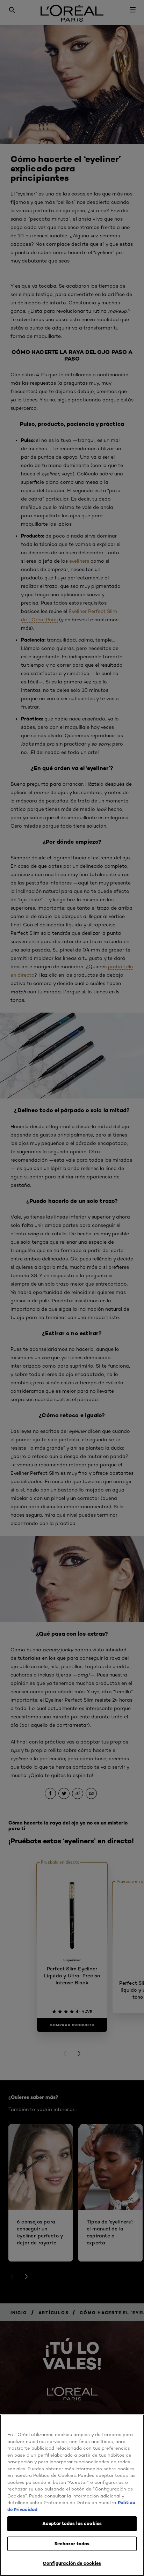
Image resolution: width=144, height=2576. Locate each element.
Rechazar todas (72, 2544)
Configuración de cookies (72, 2563)
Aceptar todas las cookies (72, 2523)
